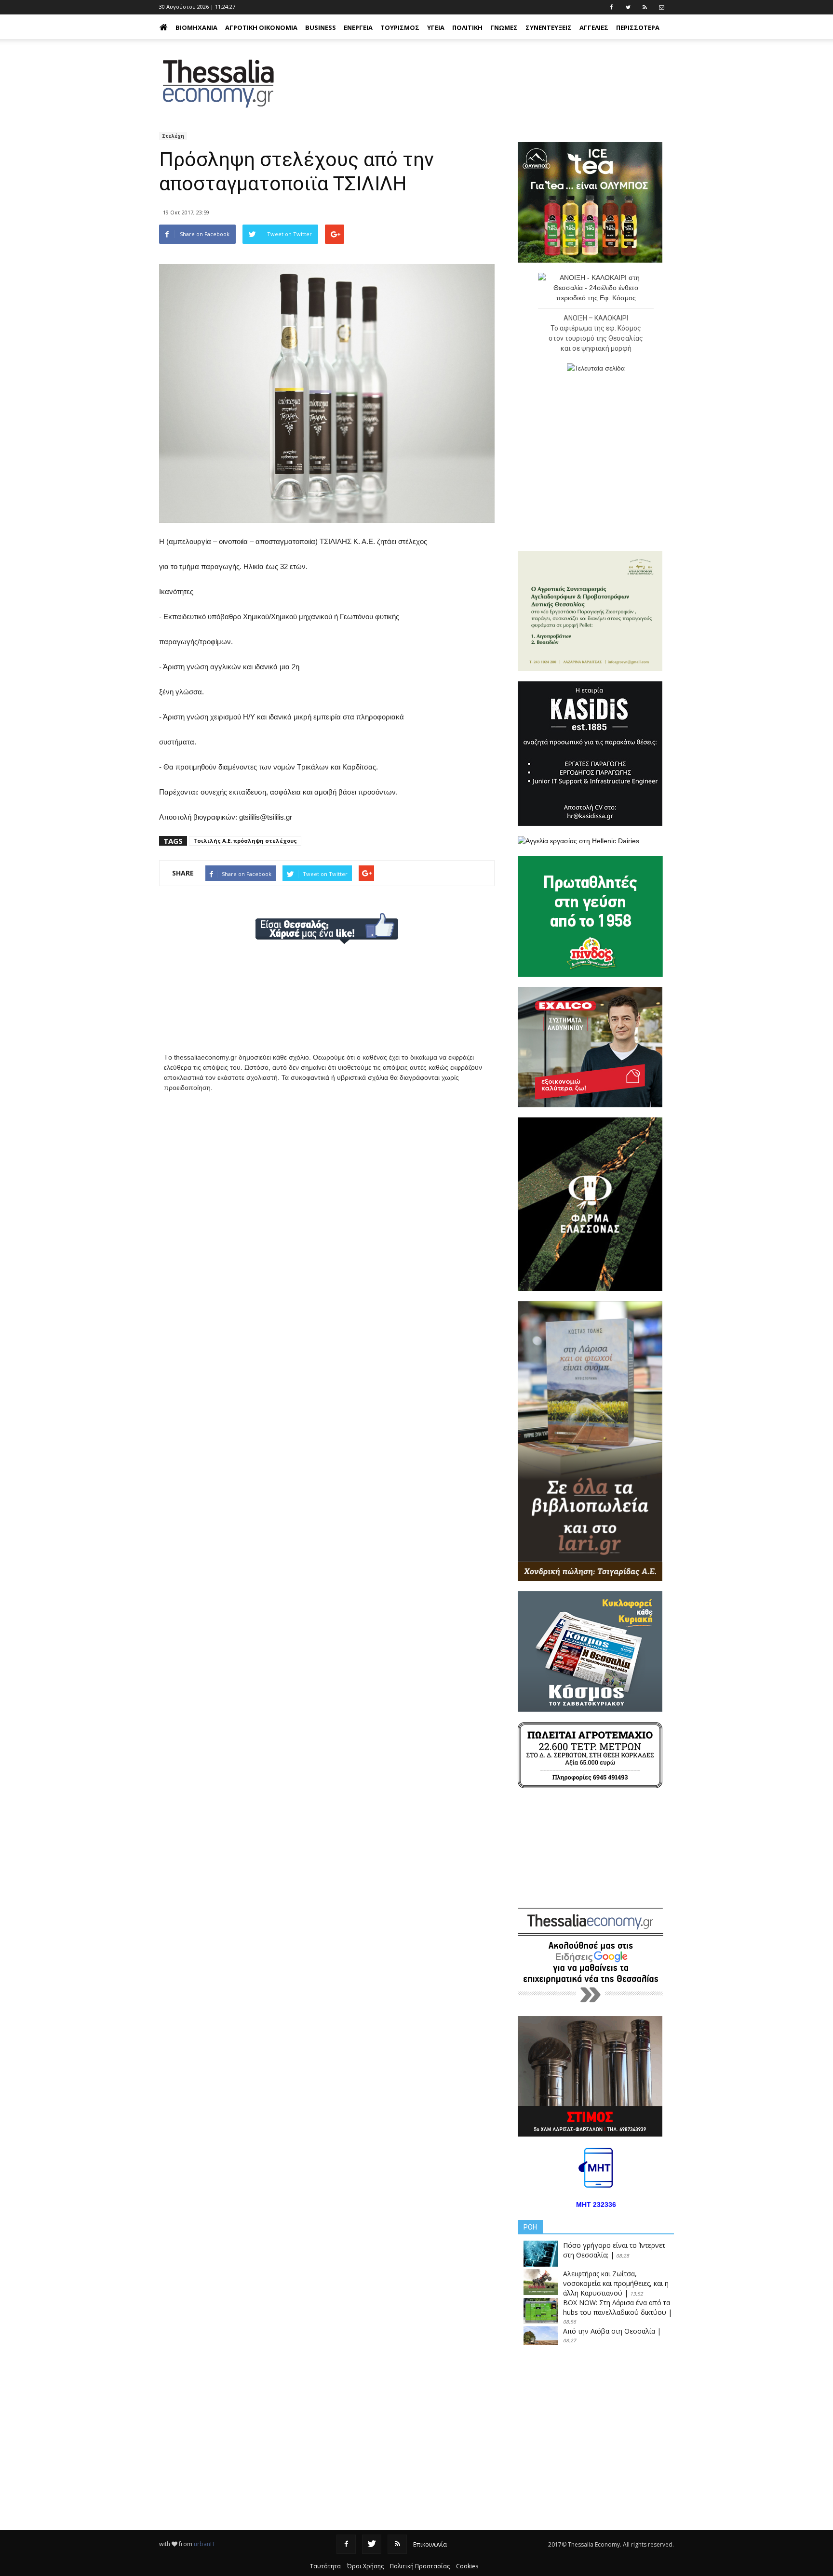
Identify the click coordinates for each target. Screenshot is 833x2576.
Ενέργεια (358, 27)
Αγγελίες (594, 27)
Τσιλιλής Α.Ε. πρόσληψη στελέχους (245, 841)
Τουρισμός (400, 27)
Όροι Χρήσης (365, 2566)
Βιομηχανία (196, 27)
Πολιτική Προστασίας (420, 2566)
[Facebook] (346, 2544)
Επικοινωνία (430, 2544)
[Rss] (397, 2544)
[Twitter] (372, 2544)
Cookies (467, 2566)
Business (321, 27)
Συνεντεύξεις (549, 27)
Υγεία (436, 27)
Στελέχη (173, 136)
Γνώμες (504, 27)
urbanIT (204, 2544)
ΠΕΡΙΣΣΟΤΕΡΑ (638, 27)
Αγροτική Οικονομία (261, 27)
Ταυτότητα (325, 2566)
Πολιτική (467, 27)
